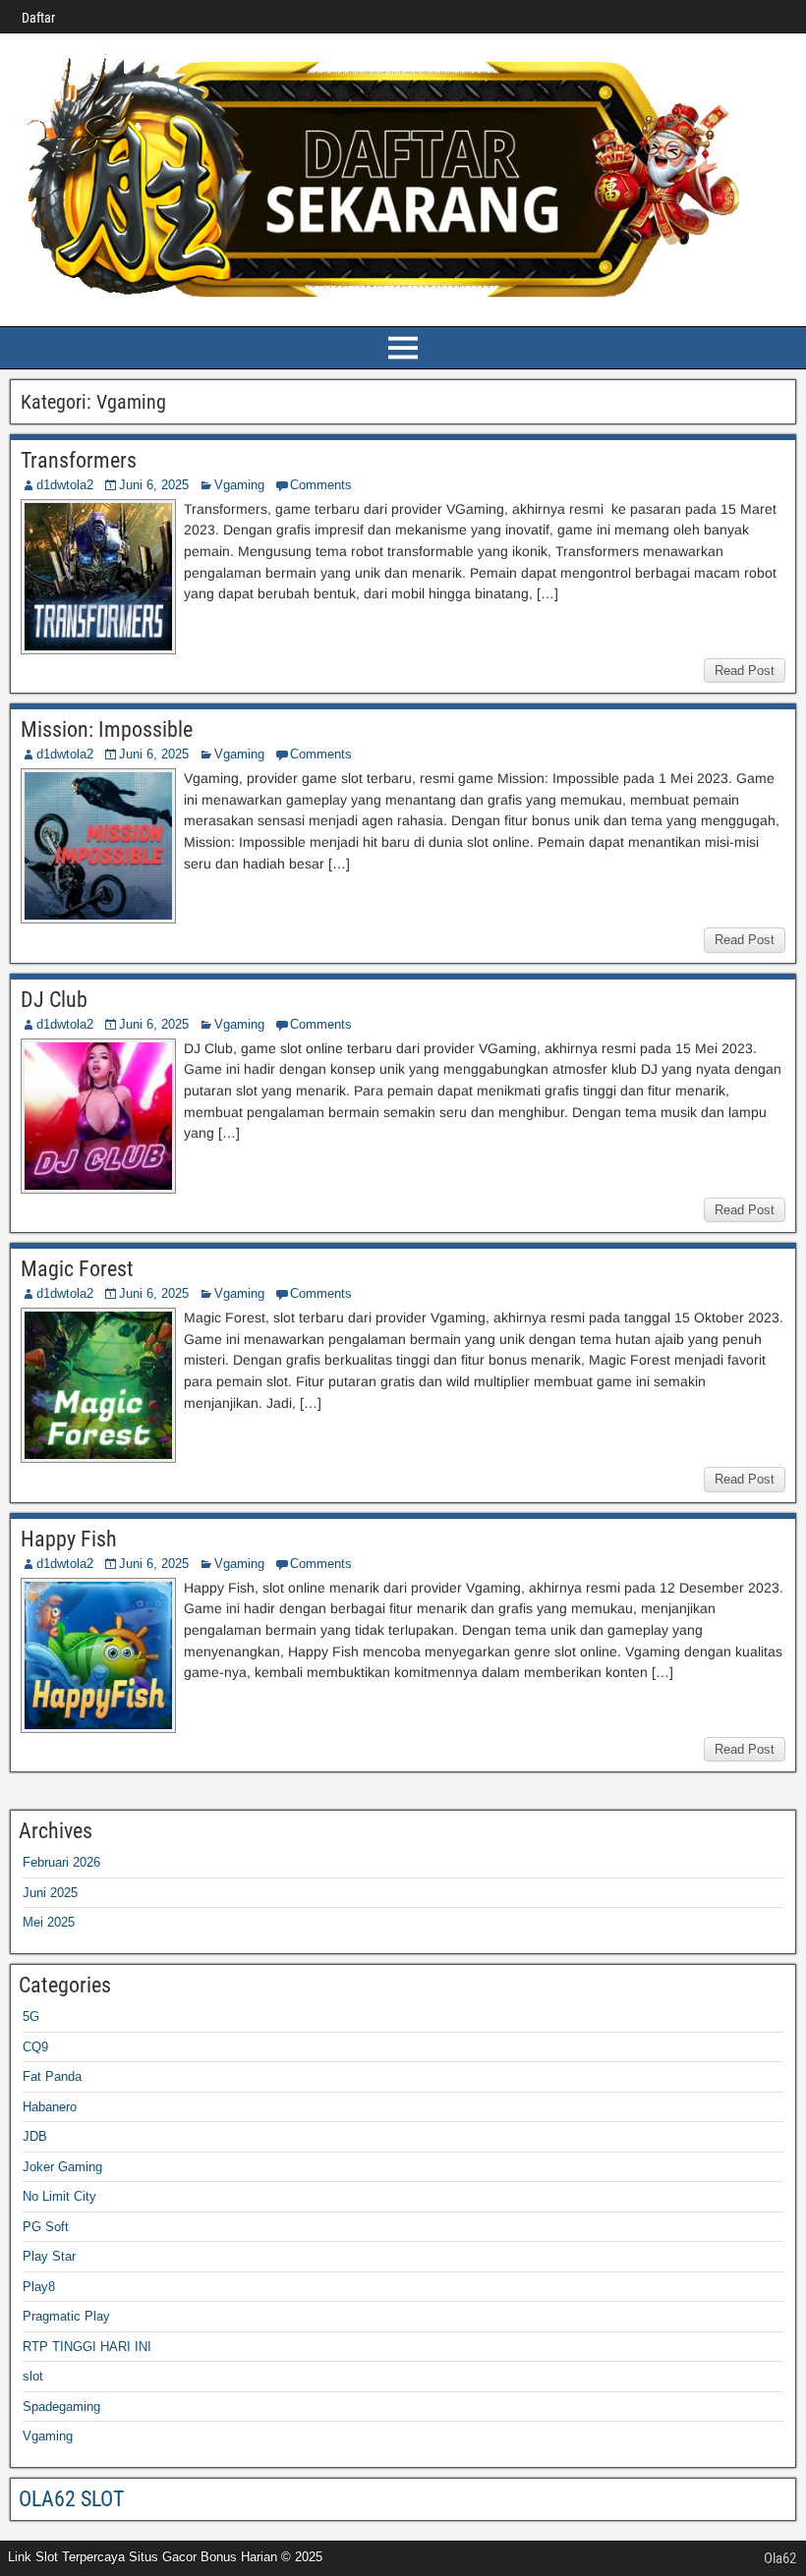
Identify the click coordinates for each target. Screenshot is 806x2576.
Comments (321, 485)
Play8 (39, 2287)
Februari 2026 (61, 1862)
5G (31, 2016)
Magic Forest (77, 1269)
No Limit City (59, 2196)
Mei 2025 (49, 1922)
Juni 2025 (50, 1893)
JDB (35, 2136)
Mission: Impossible (107, 729)
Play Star (49, 2256)
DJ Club (54, 1000)
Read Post (745, 671)
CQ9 (35, 2047)
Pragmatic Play (66, 2316)
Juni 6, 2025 (154, 485)
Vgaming (239, 485)
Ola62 (780, 2558)
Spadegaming (61, 2407)
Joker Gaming (62, 2167)
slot (33, 2376)
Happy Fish (69, 1539)
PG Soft (46, 2227)
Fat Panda (52, 2076)
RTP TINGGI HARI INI (87, 2347)
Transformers (79, 460)
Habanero (50, 2107)
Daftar (38, 18)
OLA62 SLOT (71, 2499)
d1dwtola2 (65, 485)
